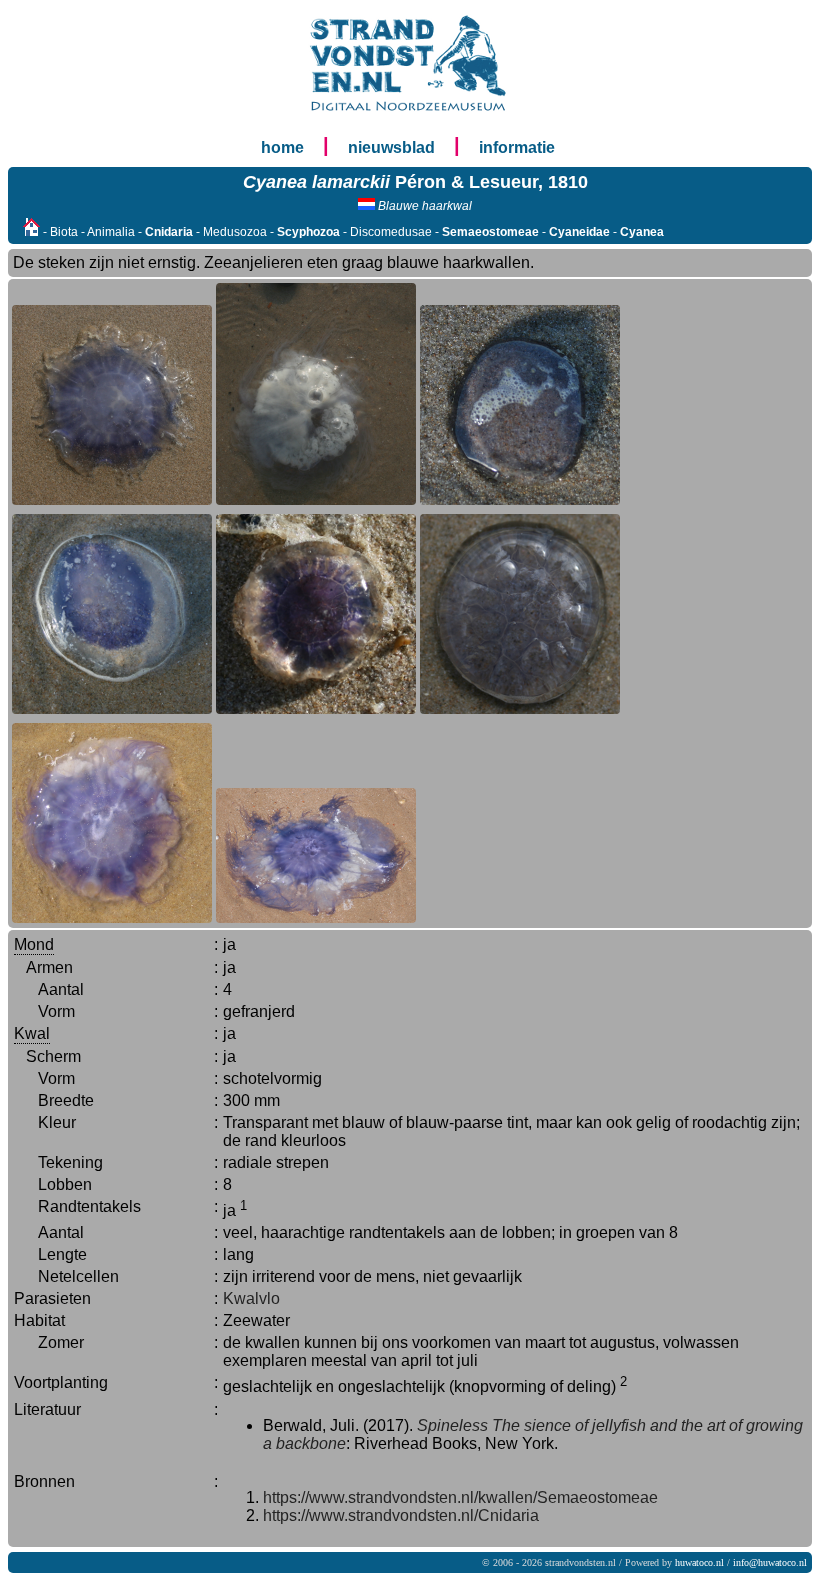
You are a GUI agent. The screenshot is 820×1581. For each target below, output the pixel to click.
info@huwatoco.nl (770, 1562)
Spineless (452, 1425)
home (282, 147)
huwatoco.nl (699, 1562)
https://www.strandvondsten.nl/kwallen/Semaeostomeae (460, 1497)
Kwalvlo (251, 1298)
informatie (517, 147)
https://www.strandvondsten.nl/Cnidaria (401, 1515)
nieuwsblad (391, 147)
